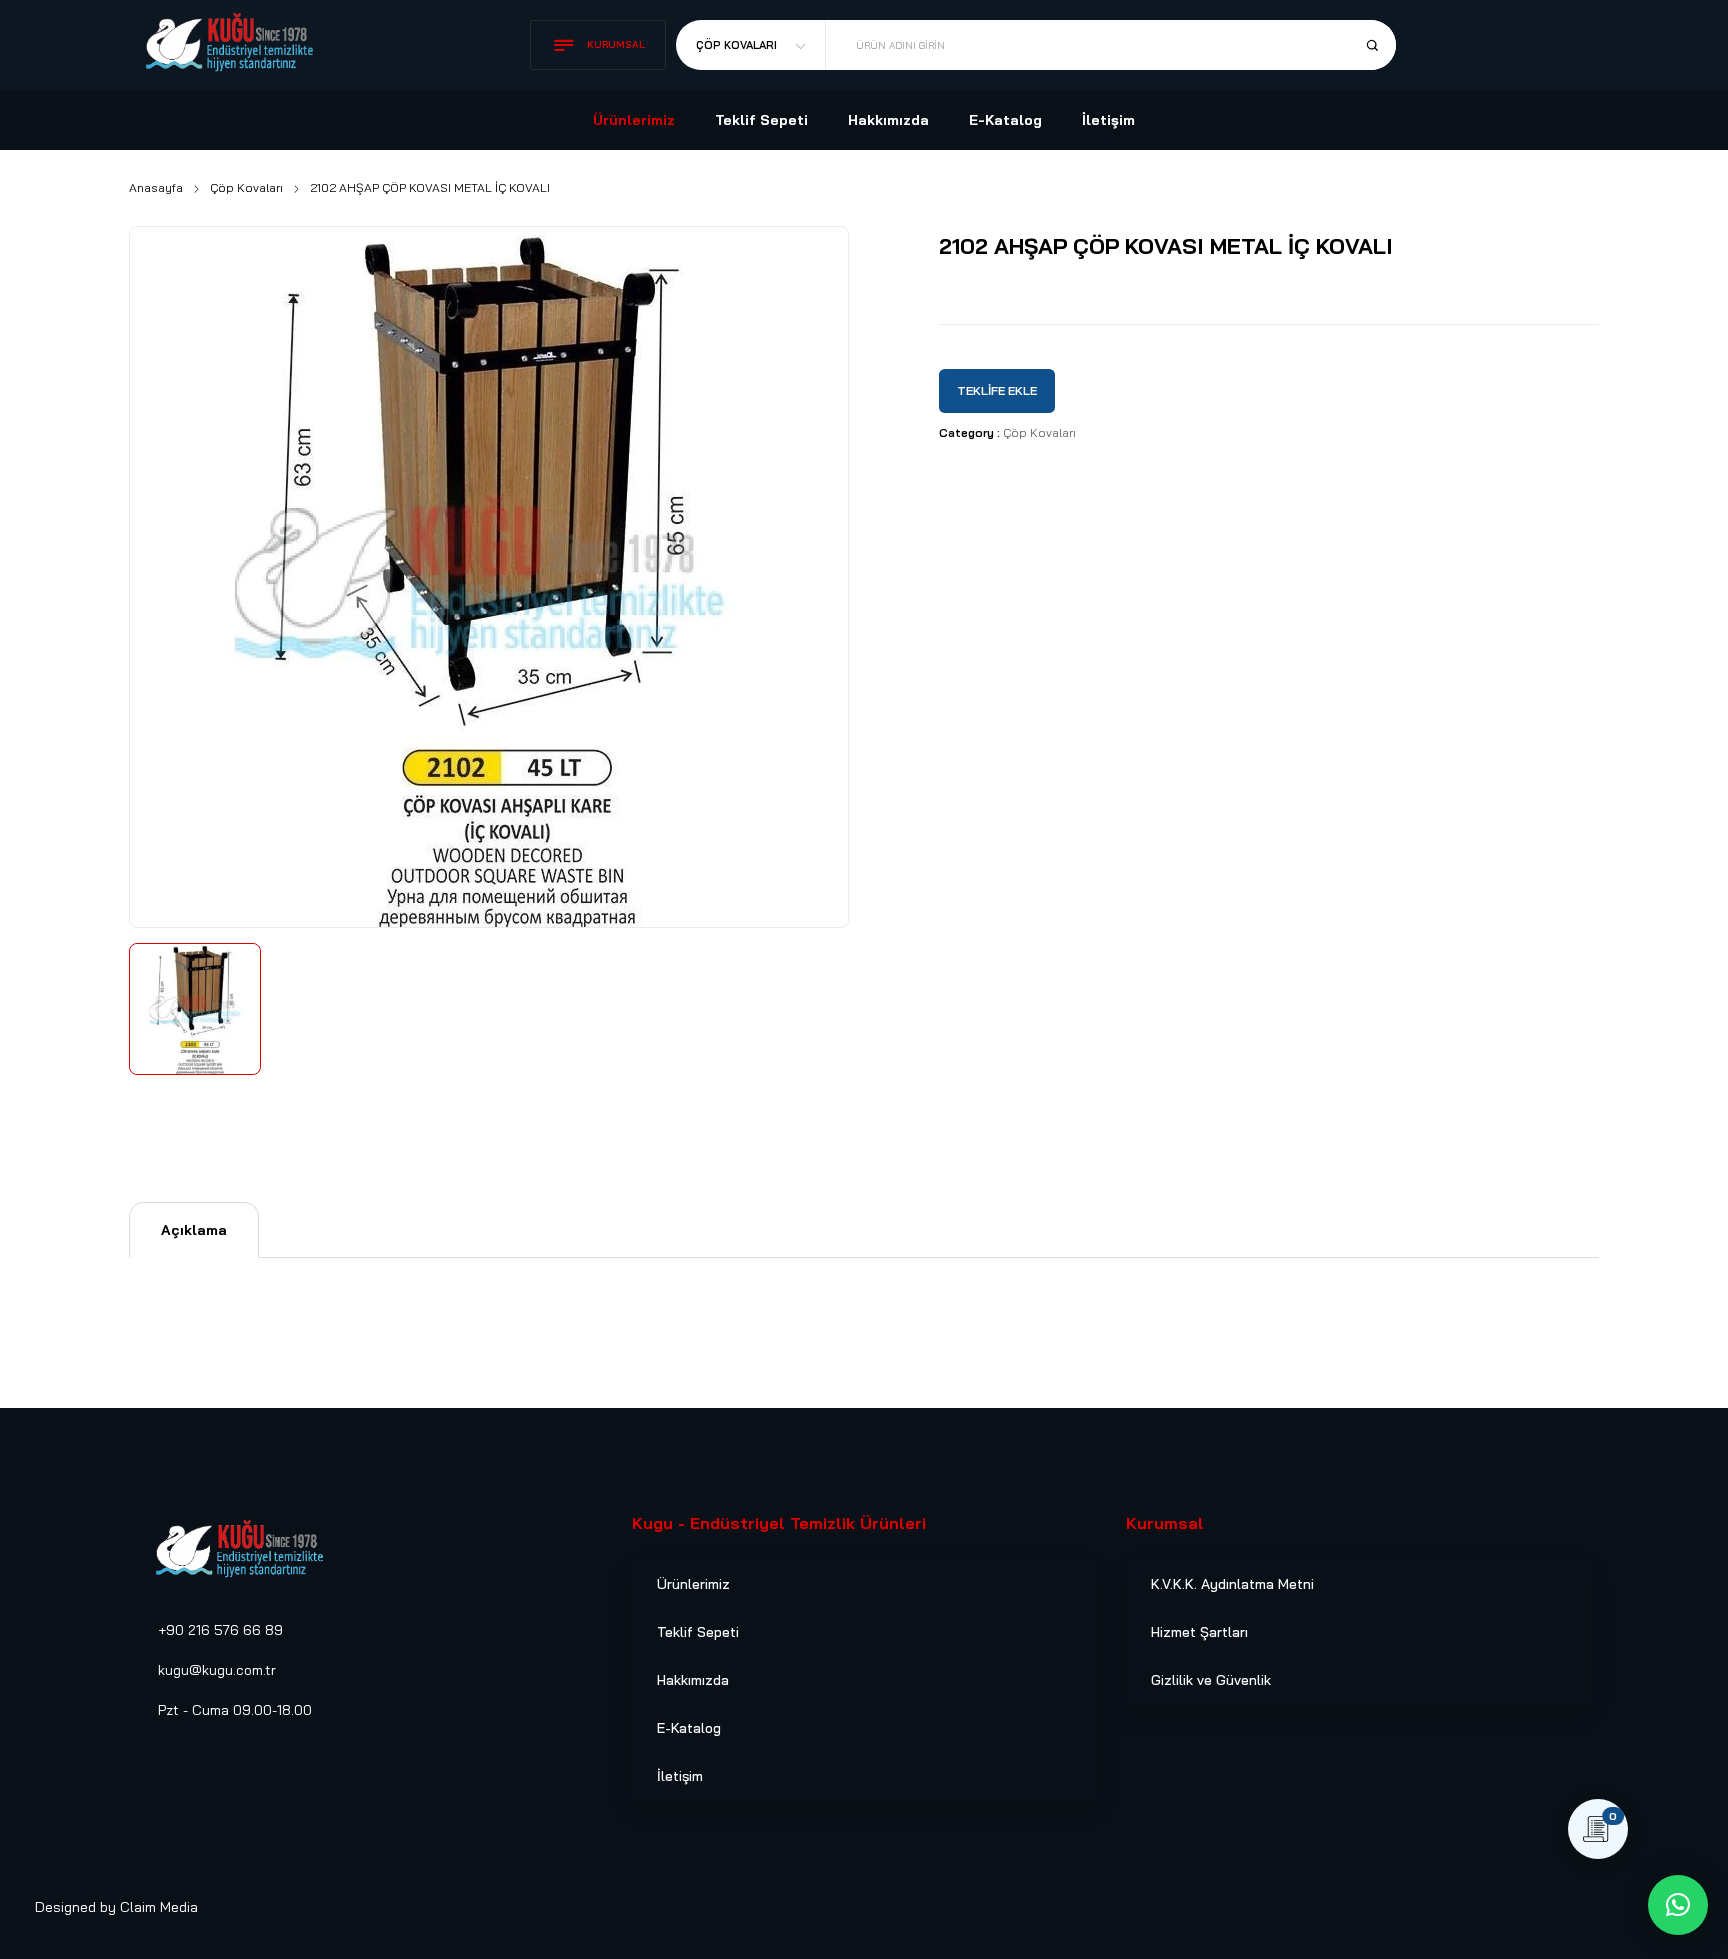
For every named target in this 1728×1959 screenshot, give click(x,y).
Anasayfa (156, 187)
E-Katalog (689, 1728)
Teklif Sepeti (698, 1632)
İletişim (680, 1776)
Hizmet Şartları (1199, 1632)
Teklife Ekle (997, 390)
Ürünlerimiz (693, 1584)
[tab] (194, 1230)
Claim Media (159, 1907)
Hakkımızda (693, 1680)
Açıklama (194, 1230)
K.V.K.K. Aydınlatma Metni (1232, 1584)
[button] (1678, 1905)
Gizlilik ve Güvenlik (1211, 1680)
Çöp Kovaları (246, 187)
